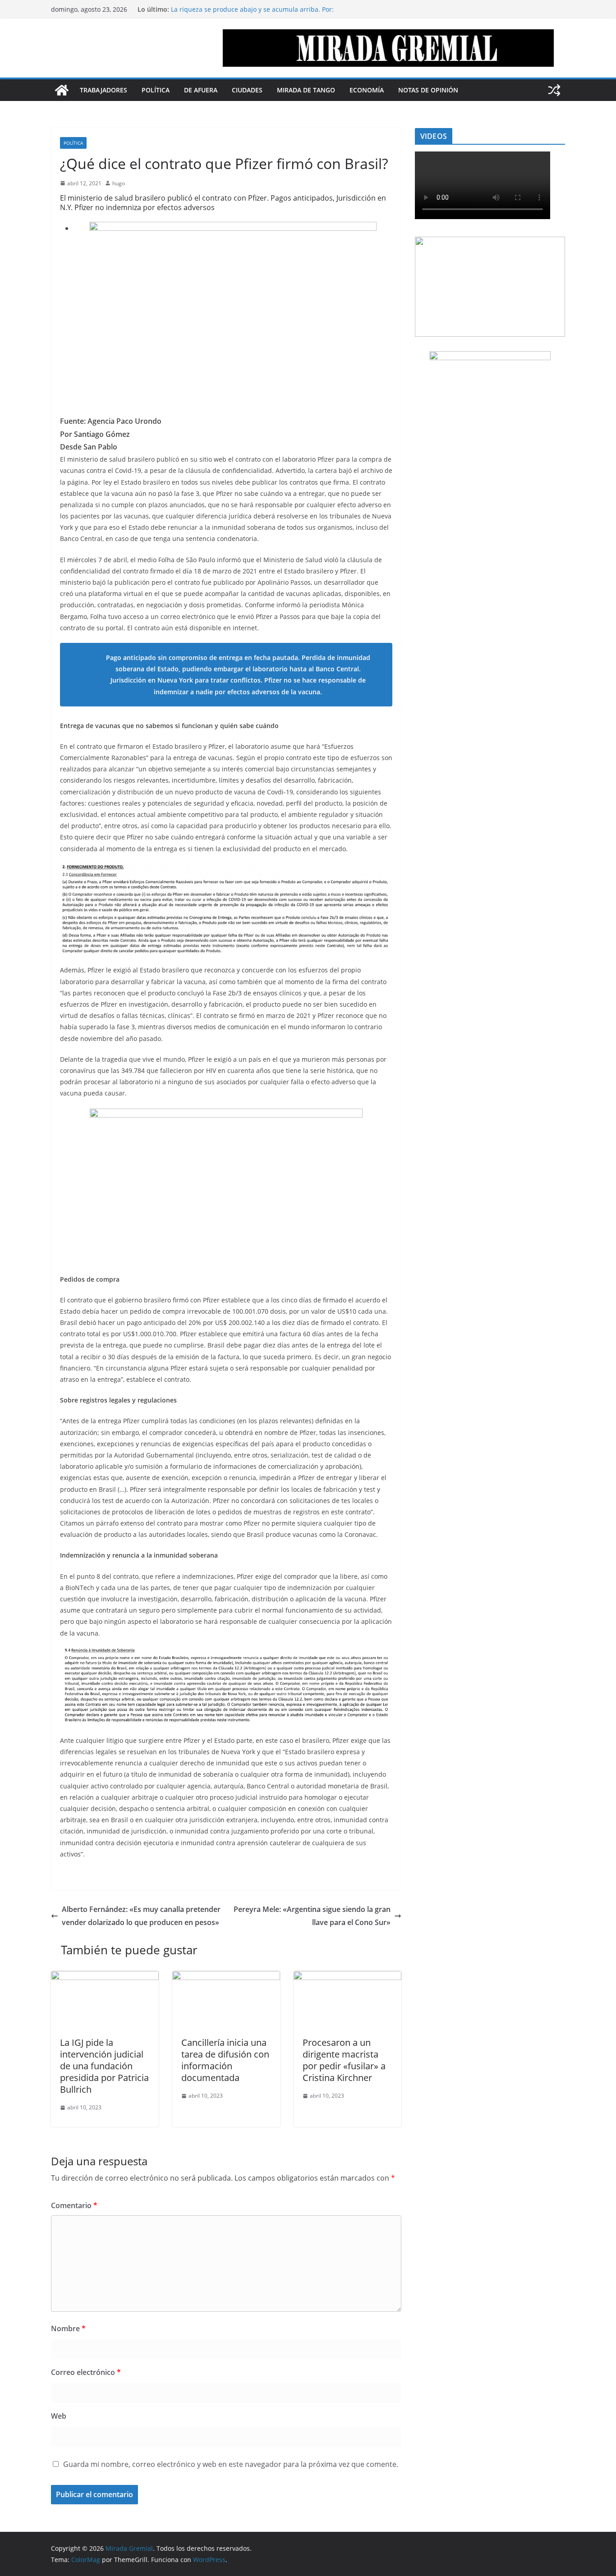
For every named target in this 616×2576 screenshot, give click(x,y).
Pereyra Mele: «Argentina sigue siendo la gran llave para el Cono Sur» (312, 1916)
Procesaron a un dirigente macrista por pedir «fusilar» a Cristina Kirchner (344, 2060)
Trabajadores (103, 90)
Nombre (68, 2328)
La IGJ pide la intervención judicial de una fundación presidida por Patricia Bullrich (104, 2066)
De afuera (201, 90)
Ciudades (247, 90)
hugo (119, 183)
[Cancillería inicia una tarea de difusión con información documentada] (226, 1977)
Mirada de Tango (306, 90)
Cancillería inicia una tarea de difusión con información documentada (225, 2060)
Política (156, 90)
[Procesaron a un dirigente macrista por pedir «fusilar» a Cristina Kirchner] (347, 1977)
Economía (367, 90)
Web (59, 2416)
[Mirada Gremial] (62, 90)
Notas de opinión (428, 90)
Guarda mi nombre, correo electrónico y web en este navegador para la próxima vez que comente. (231, 2464)
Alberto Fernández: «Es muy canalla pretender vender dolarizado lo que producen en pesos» (141, 1916)
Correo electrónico (86, 2372)
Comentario (74, 2205)
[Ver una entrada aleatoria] (554, 90)
